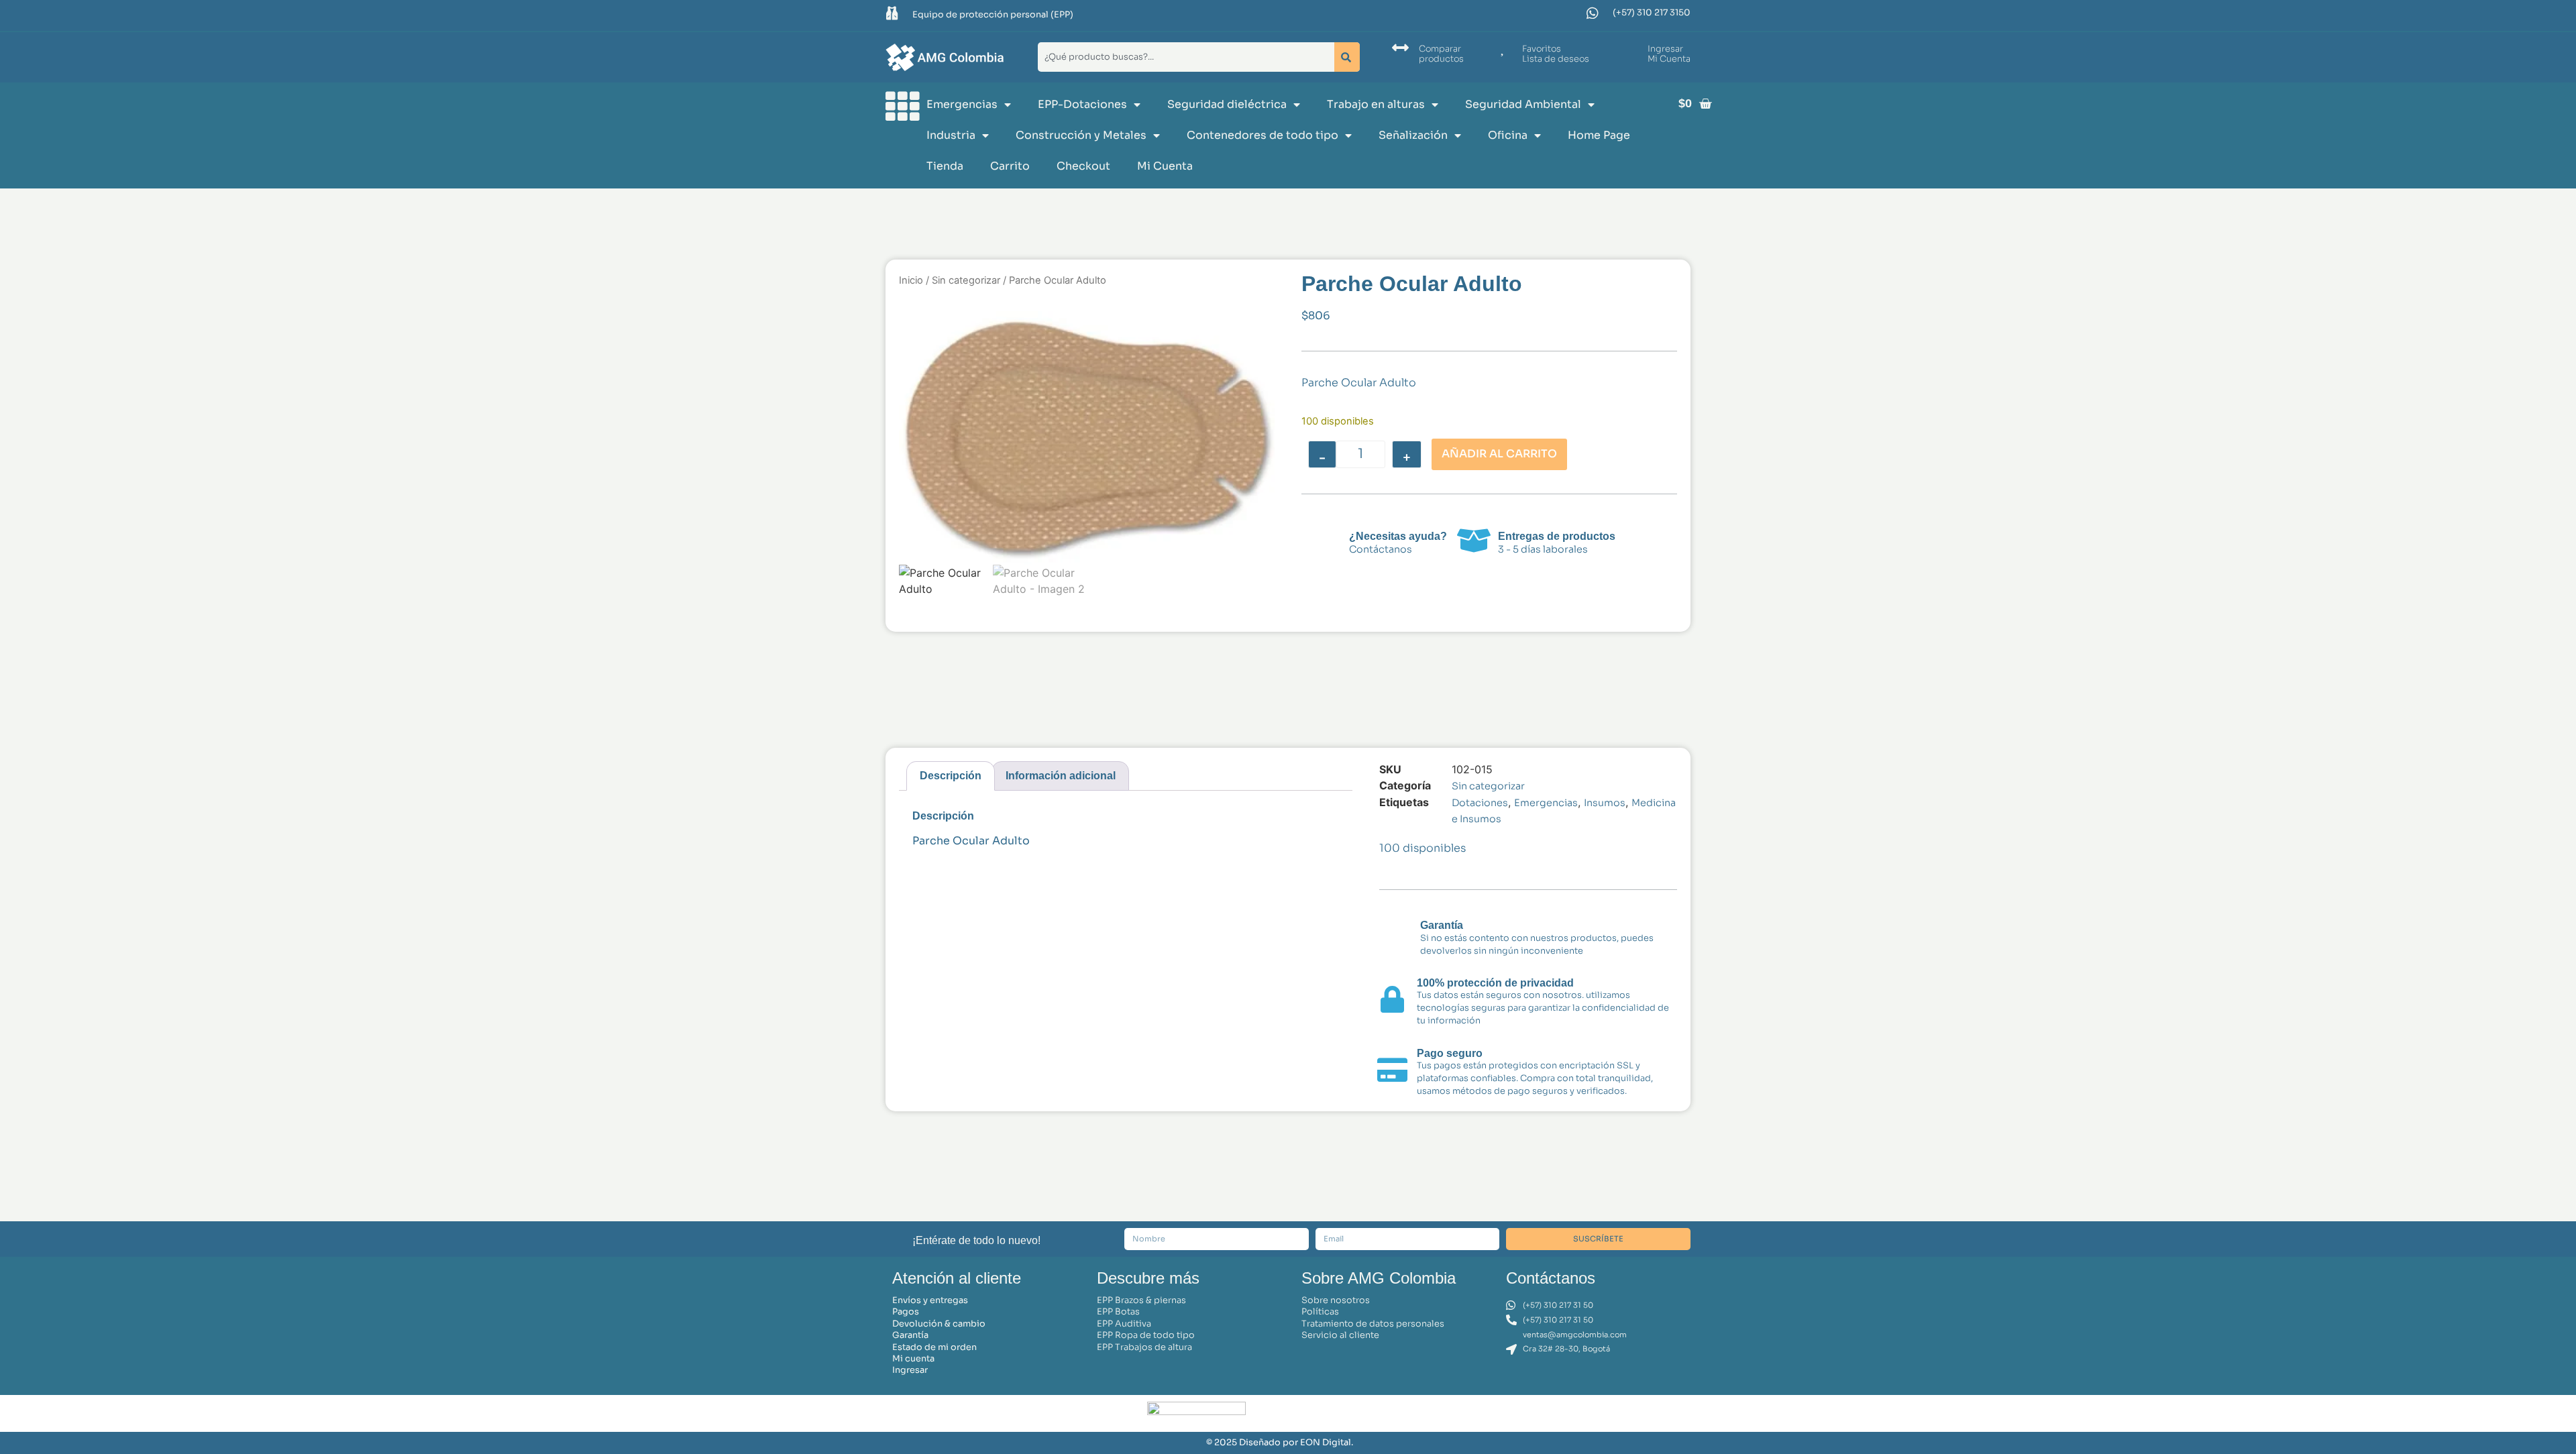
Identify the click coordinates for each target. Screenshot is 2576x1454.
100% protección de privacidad (1495, 983)
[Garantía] (1394, 936)
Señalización (1413, 135)
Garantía (1442, 925)
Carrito (1010, 166)
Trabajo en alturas (1376, 104)
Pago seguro (1450, 1053)
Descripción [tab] (951, 776)
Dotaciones (1480, 803)
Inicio (911, 280)
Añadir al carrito (1499, 454)
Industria (951, 135)
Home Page (1599, 135)
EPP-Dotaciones (1082, 104)
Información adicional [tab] (1061, 776)
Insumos (1605, 803)
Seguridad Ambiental (1523, 104)
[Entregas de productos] (1474, 541)
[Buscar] (1347, 57)
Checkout (1083, 166)
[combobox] (1183, 57)
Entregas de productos (1557, 536)
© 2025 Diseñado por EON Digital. (1280, 1443)
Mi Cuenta (1165, 166)
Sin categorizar (966, 280)
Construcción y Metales (1081, 135)
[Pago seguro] (1393, 1070)
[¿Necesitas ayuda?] (1323, 541)
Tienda (945, 166)
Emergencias (962, 104)
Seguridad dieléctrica (1227, 104)
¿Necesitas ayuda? (1398, 536)
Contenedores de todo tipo (1263, 135)
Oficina (1508, 135)
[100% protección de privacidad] (1393, 999)
